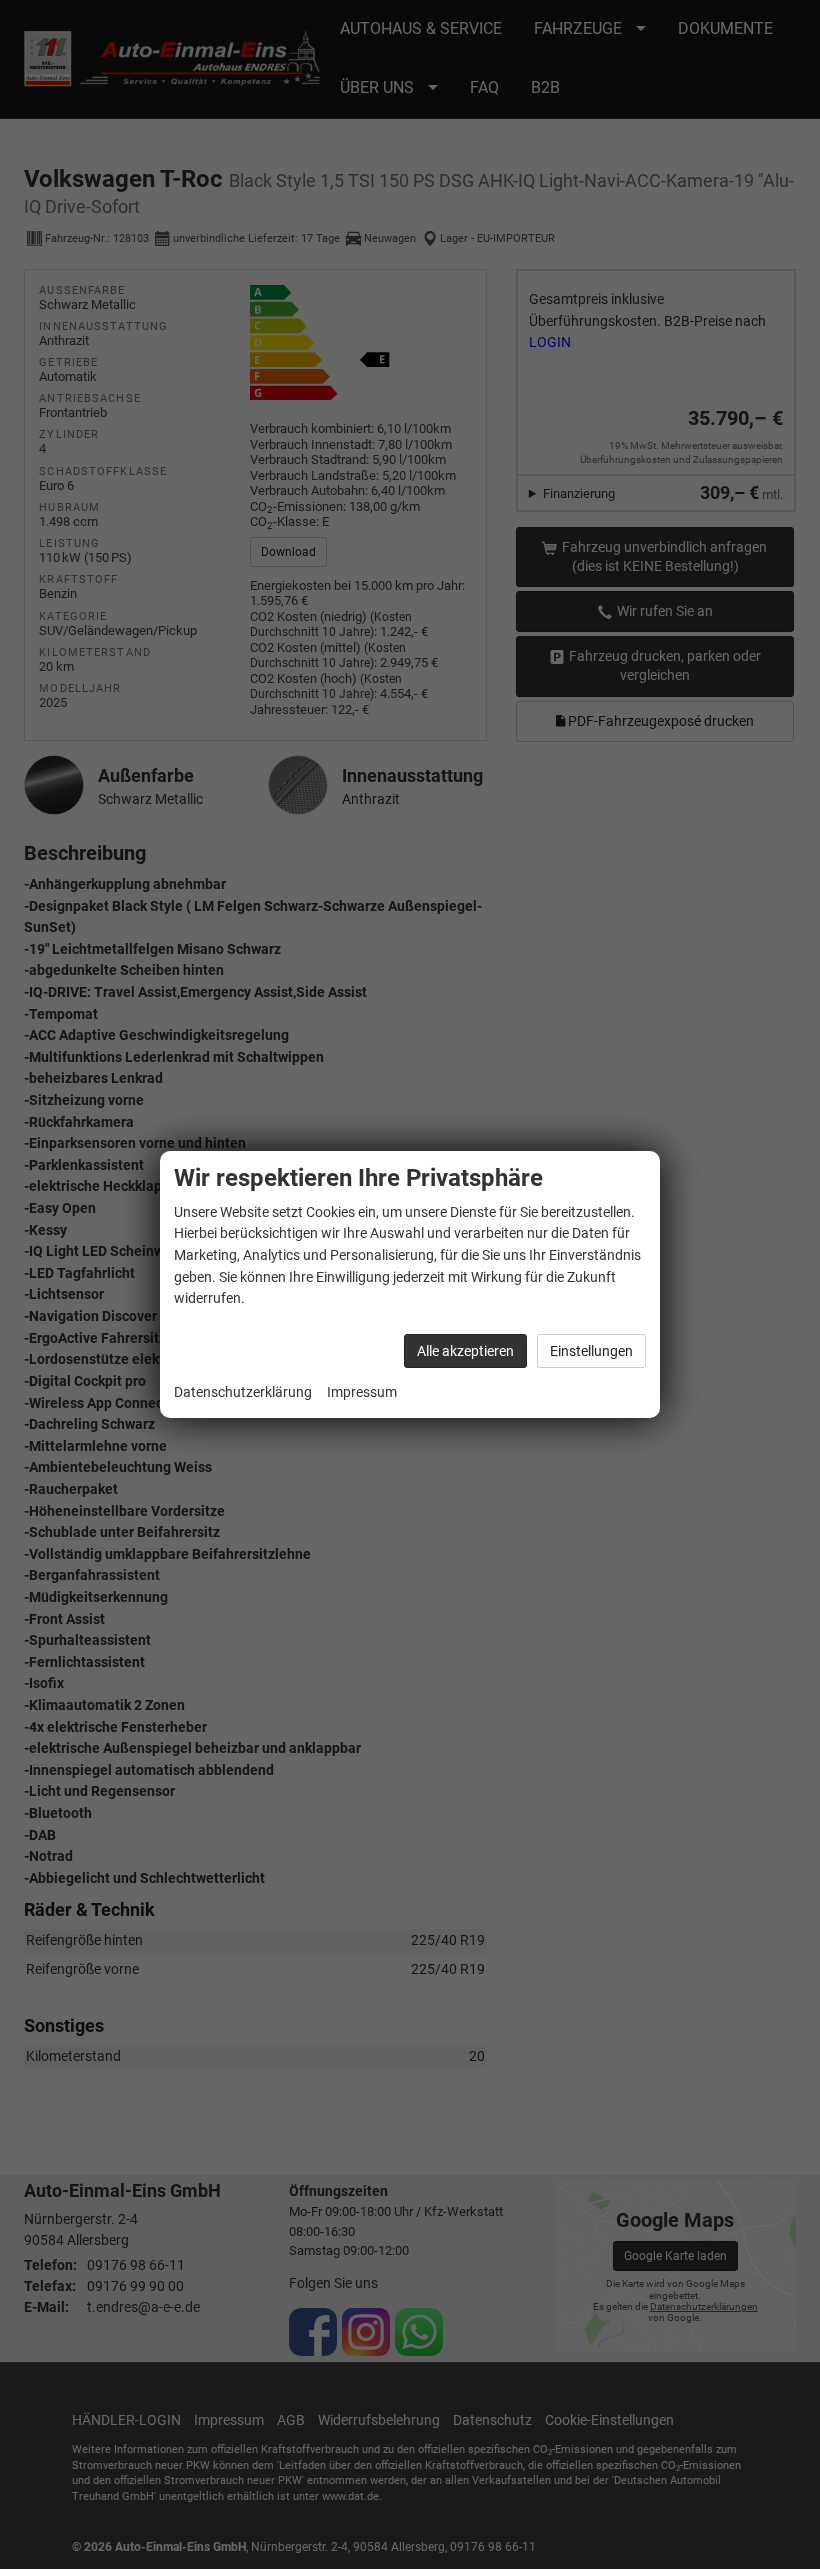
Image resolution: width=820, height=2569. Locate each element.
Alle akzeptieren (465, 1351)
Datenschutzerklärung (243, 1392)
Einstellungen (591, 1351)
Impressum (362, 1392)
